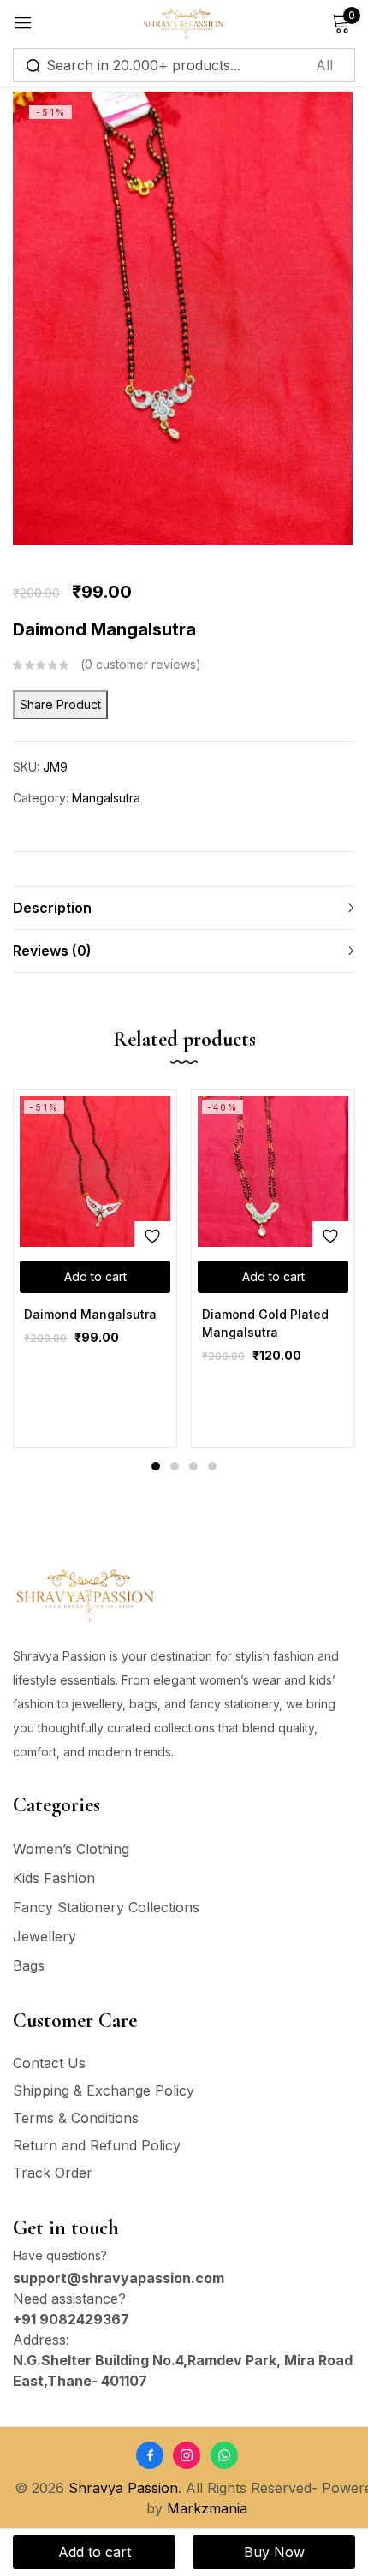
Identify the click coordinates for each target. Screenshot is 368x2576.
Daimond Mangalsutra (90, 1314)
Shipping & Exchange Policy (104, 2090)
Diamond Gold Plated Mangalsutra (265, 1323)
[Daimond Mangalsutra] (95, 1172)
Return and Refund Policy (97, 2145)
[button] (95, 1277)
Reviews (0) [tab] (52, 951)
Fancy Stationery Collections (106, 1907)
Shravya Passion (123, 2488)
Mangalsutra (106, 798)
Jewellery (45, 1936)
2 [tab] (175, 1466)
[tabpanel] (95, 1269)
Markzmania (207, 2508)
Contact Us (49, 2063)
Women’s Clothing (71, 1849)
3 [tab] (193, 1466)
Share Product (60, 704)
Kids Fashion (54, 1878)
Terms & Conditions (76, 2118)
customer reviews (140, 664)
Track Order (53, 2173)
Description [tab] (52, 908)
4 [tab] (212, 1466)
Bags (29, 1965)
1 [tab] (156, 1466)
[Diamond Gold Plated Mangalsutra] (273, 1172)
